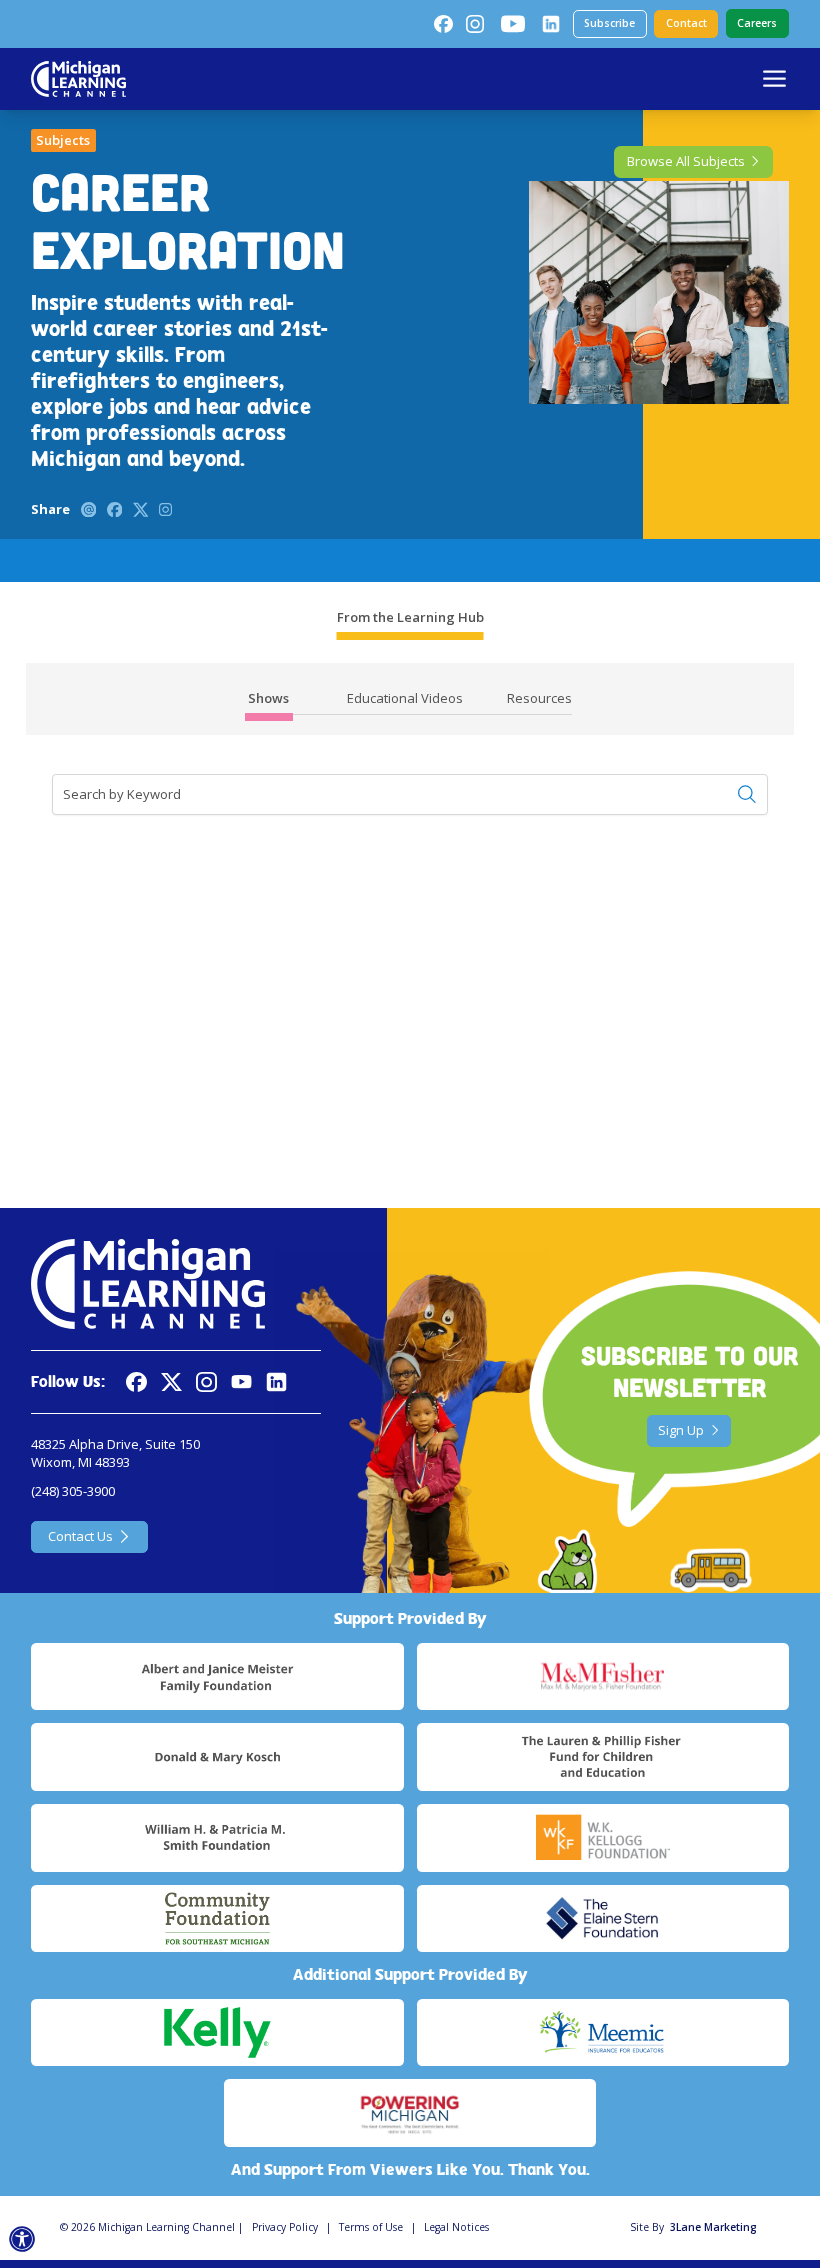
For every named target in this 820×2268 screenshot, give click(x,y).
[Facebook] (443, 24)
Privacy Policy (285, 2227)
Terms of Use (371, 2227)
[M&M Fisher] (603, 1677)
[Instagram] (475, 24)
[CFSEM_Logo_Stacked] (217, 1919)
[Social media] (241, 1382)
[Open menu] (774, 78)
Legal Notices (456, 2227)
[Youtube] (513, 24)
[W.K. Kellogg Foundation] (603, 1838)
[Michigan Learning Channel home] (78, 79)
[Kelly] (217, 2033)
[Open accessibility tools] (22, 2239)
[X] (171, 1382)
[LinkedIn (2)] (551, 24)
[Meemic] (603, 2033)
